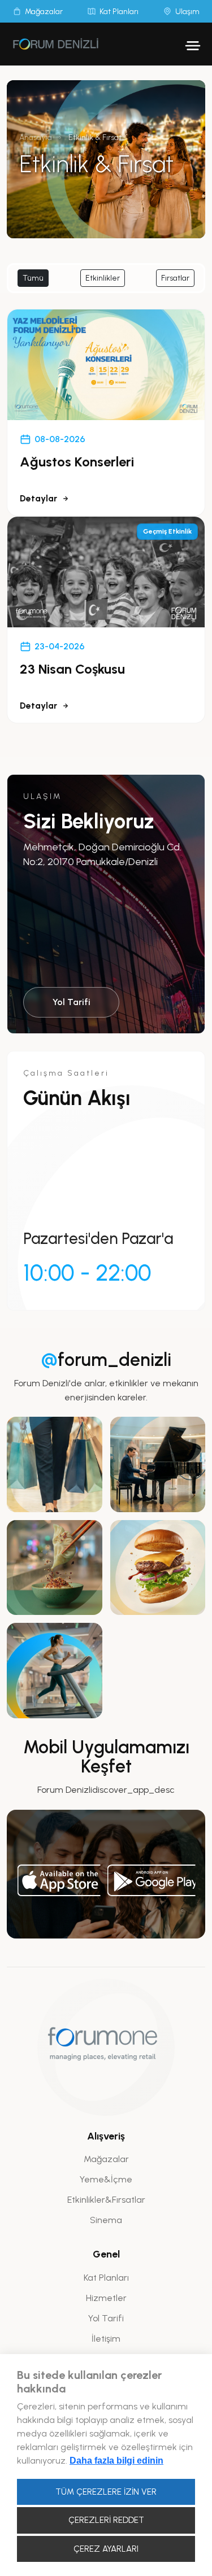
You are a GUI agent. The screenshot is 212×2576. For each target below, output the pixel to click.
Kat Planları (106, 2278)
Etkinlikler (103, 278)
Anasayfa (36, 137)
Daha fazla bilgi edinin (116, 2461)
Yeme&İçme (106, 2179)
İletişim (106, 2339)
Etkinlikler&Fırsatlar (106, 2200)
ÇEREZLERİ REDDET (106, 2520)
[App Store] (59, 1880)
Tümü (33, 278)
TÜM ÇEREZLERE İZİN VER (106, 2492)
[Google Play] (151, 1880)
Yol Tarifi (72, 1002)
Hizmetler (106, 2298)
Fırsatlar (175, 278)
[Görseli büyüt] (55, 1464)
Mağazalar (106, 2159)
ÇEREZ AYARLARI (106, 2549)
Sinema (106, 2220)
